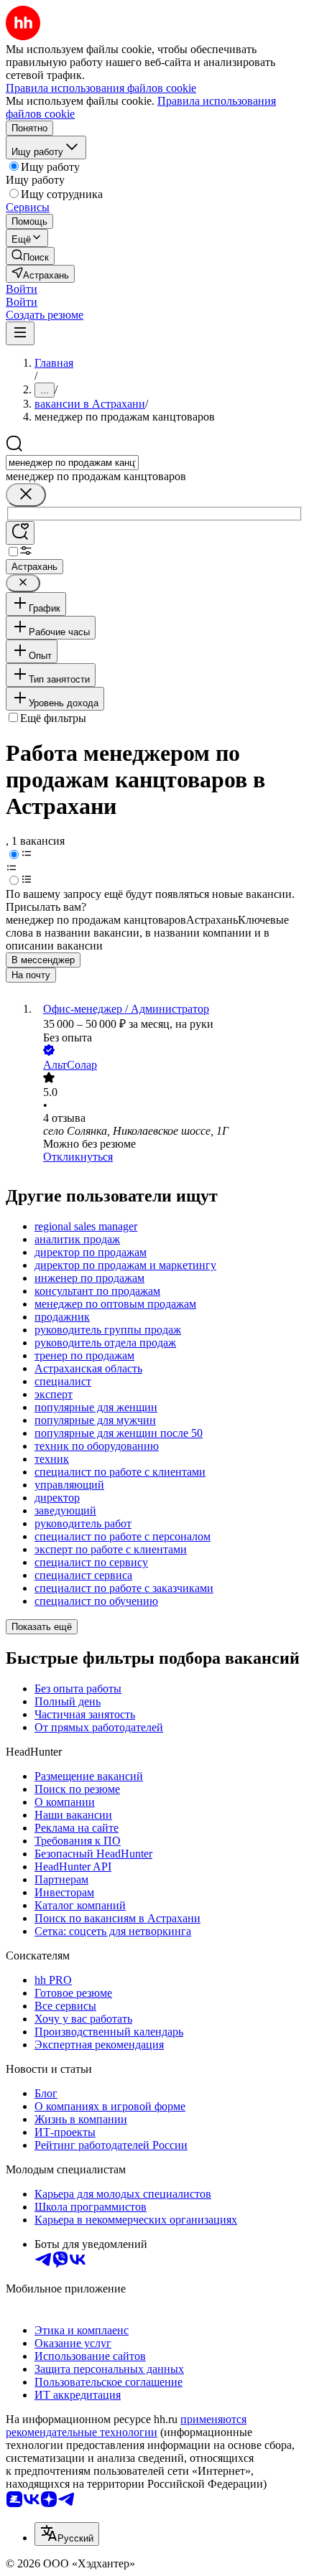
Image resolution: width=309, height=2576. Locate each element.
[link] (30, 256)
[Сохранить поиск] (20, 533)
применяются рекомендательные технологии (126, 2426)
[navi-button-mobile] (20, 333)
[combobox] (72, 463)
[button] (22, 289)
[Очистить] (26, 495)
